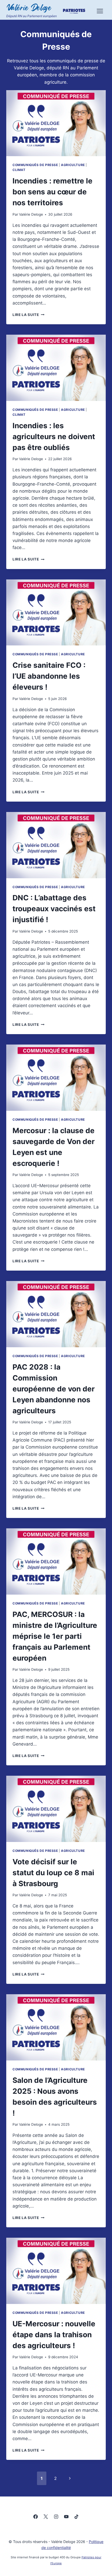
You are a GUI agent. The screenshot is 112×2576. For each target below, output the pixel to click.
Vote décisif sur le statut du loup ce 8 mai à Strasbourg (53, 1873)
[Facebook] (36, 2516)
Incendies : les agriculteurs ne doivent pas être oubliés (54, 437)
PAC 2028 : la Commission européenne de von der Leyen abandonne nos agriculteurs (54, 1389)
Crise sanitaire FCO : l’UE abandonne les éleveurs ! (49, 676)
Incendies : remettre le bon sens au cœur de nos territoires (52, 192)
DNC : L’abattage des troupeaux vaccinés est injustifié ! (54, 909)
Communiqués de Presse (35, 165)
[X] (46, 2516)
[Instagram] (56, 2516)
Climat (19, 170)
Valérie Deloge (31, 214)
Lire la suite (28, 315)
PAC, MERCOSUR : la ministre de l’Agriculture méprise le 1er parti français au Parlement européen (55, 1636)
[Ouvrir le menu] (100, 11)
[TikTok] (76, 2516)
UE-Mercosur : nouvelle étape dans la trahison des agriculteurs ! (54, 2335)
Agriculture (73, 165)
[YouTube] (66, 2516)
